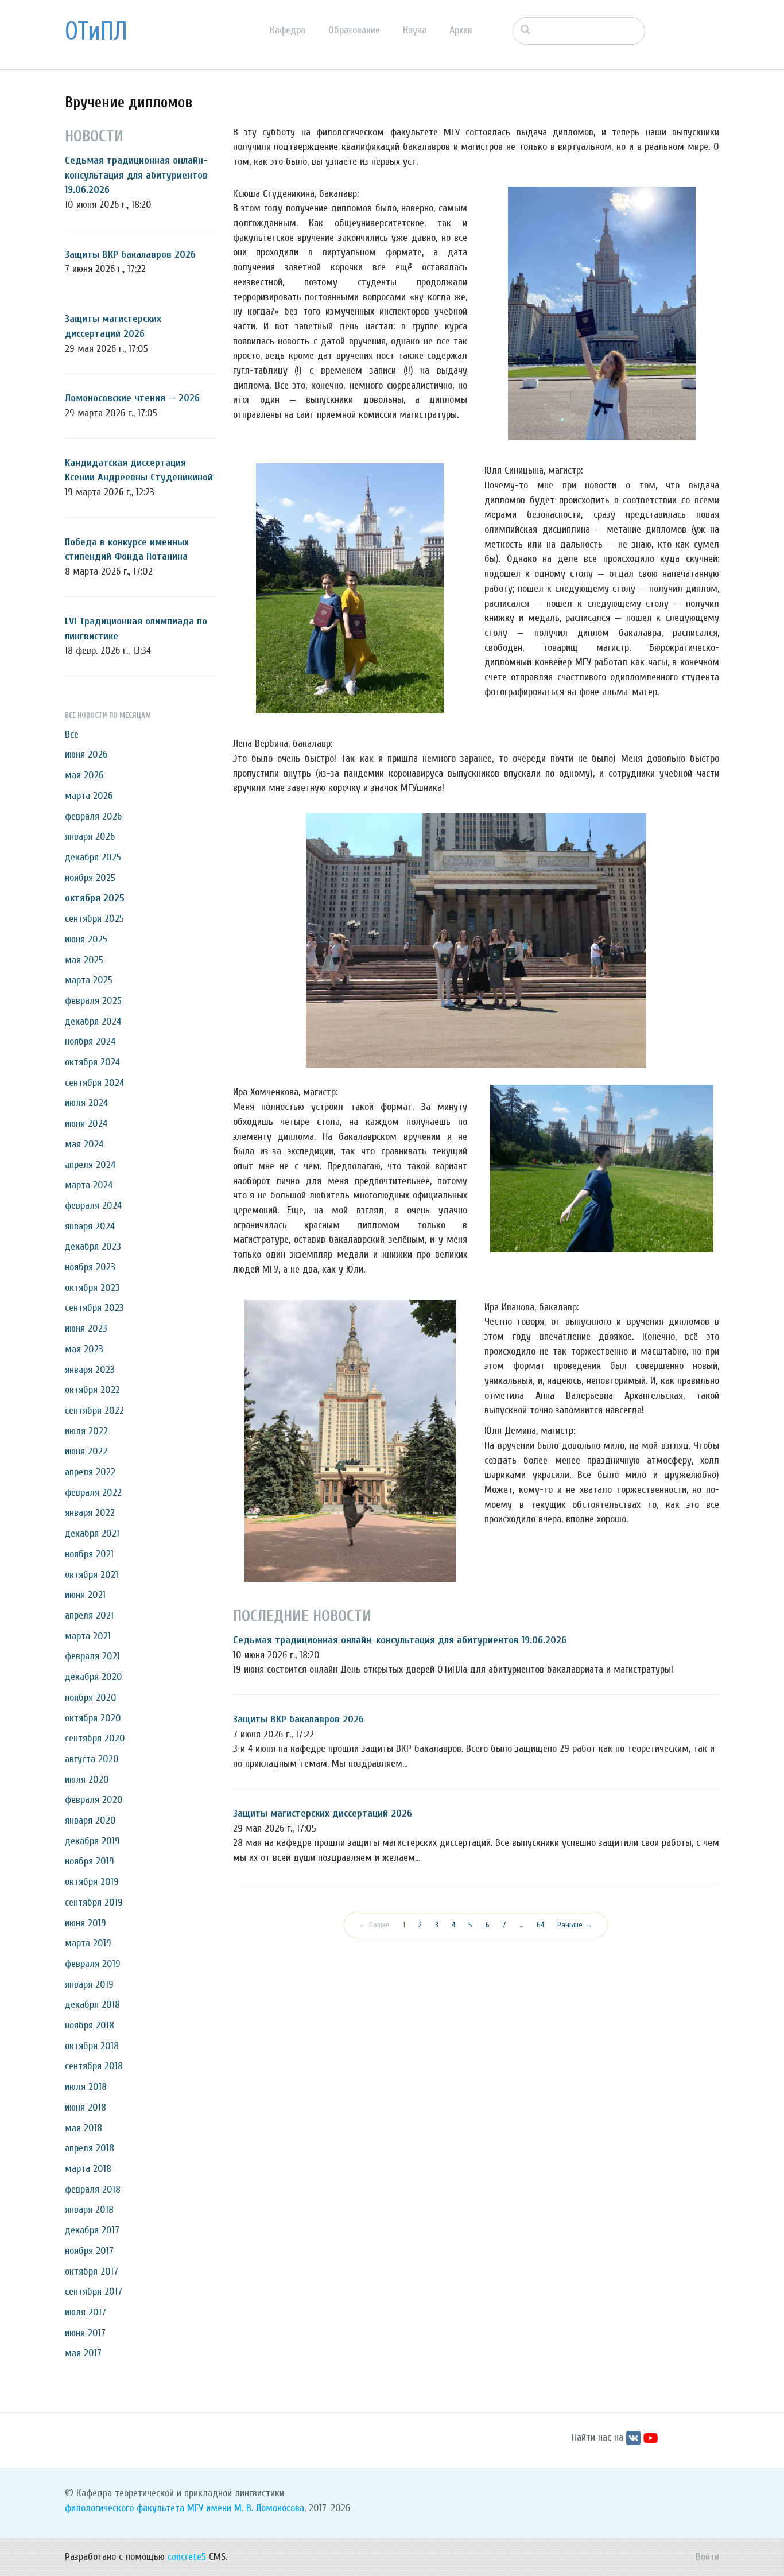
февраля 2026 (93, 816)
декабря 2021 (92, 1533)
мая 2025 (84, 960)
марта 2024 (89, 1185)
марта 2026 (89, 796)
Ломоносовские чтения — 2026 (132, 398)
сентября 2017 (94, 2292)
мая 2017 (83, 2353)
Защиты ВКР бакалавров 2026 (130, 255)
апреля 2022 (90, 1472)
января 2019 (89, 1985)
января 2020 (90, 1820)
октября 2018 (92, 2046)
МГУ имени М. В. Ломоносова (246, 2508)
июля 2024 (86, 1103)
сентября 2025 (94, 919)
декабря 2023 (93, 1246)
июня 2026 (86, 754)
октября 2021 (92, 1575)
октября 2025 (95, 898)
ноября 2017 (89, 2251)
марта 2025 (89, 980)
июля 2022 (86, 1431)
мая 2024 (84, 1144)
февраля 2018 (93, 2189)
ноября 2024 (90, 1041)
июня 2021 (85, 1595)
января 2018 (89, 2210)
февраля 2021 (92, 1656)
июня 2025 (86, 939)
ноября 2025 (90, 878)
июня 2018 (86, 2107)
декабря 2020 (94, 1677)
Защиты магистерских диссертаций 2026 (323, 1813)
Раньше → (575, 1925)
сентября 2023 (94, 1308)
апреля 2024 (90, 1165)
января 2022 (90, 1513)
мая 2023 (84, 1349)
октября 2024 (92, 1062)
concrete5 (187, 2557)
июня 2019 (86, 1923)
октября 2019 (92, 1882)
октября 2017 (92, 2272)
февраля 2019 (93, 1964)
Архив (461, 30)
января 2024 (90, 1226)
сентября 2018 (94, 2066)
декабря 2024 (93, 1021)
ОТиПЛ (96, 32)
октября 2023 (92, 1288)
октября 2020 (93, 1718)
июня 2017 (85, 2333)
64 (540, 1925)
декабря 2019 (92, 1841)
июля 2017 (86, 2312)
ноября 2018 (90, 2025)
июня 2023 (86, 1328)
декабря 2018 (92, 2005)
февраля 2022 (93, 1493)
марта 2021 (88, 1636)
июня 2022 (86, 1451)
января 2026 (90, 837)
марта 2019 (88, 1943)
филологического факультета (125, 2508)
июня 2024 (86, 1124)
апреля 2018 (90, 2148)
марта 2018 (88, 2169)
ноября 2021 (89, 1554)
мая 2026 (84, 775)
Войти (707, 2557)
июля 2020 (87, 1780)
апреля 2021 (89, 1615)
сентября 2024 (94, 1083)
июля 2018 (86, 2087)
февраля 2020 (94, 1800)
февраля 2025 (93, 1001)
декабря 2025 (93, 857)
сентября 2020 (95, 1738)
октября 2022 (92, 1390)
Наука (415, 30)
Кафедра (288, 30)
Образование (354, 30)
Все (72, 734)
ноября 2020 (91, 1698)
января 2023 (90, 1370)
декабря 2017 (92, 2230)
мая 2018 (84, 2128)
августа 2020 (92, 1759)
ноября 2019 (90, 1861)
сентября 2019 (94, 1902)
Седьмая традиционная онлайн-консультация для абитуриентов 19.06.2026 (136, 175)
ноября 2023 (90, 1267)
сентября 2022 (94, 1411)
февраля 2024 (93, 1206)
